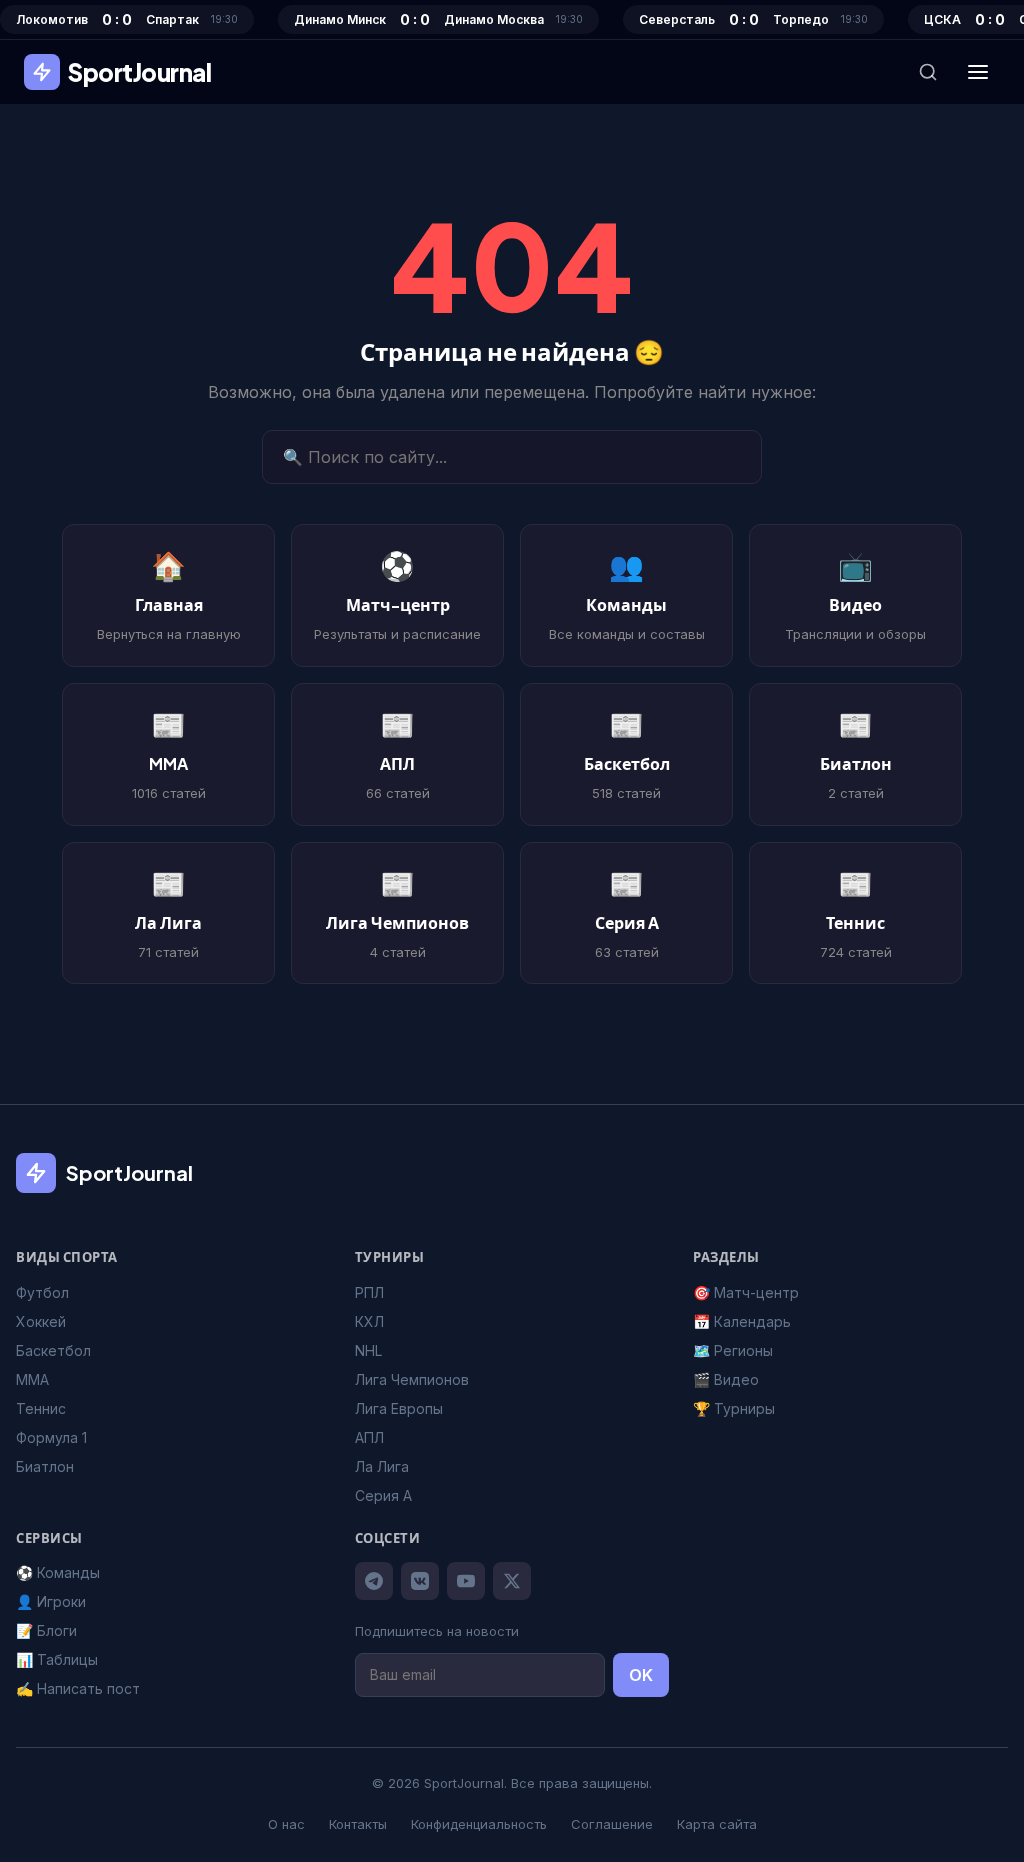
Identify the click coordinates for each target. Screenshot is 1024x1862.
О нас (286, 1824)
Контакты (358, 1824)
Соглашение (612, 1824)
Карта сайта (717, 1824)
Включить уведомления (525, 1024)
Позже (512, 1078)
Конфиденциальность (479, 1824)
